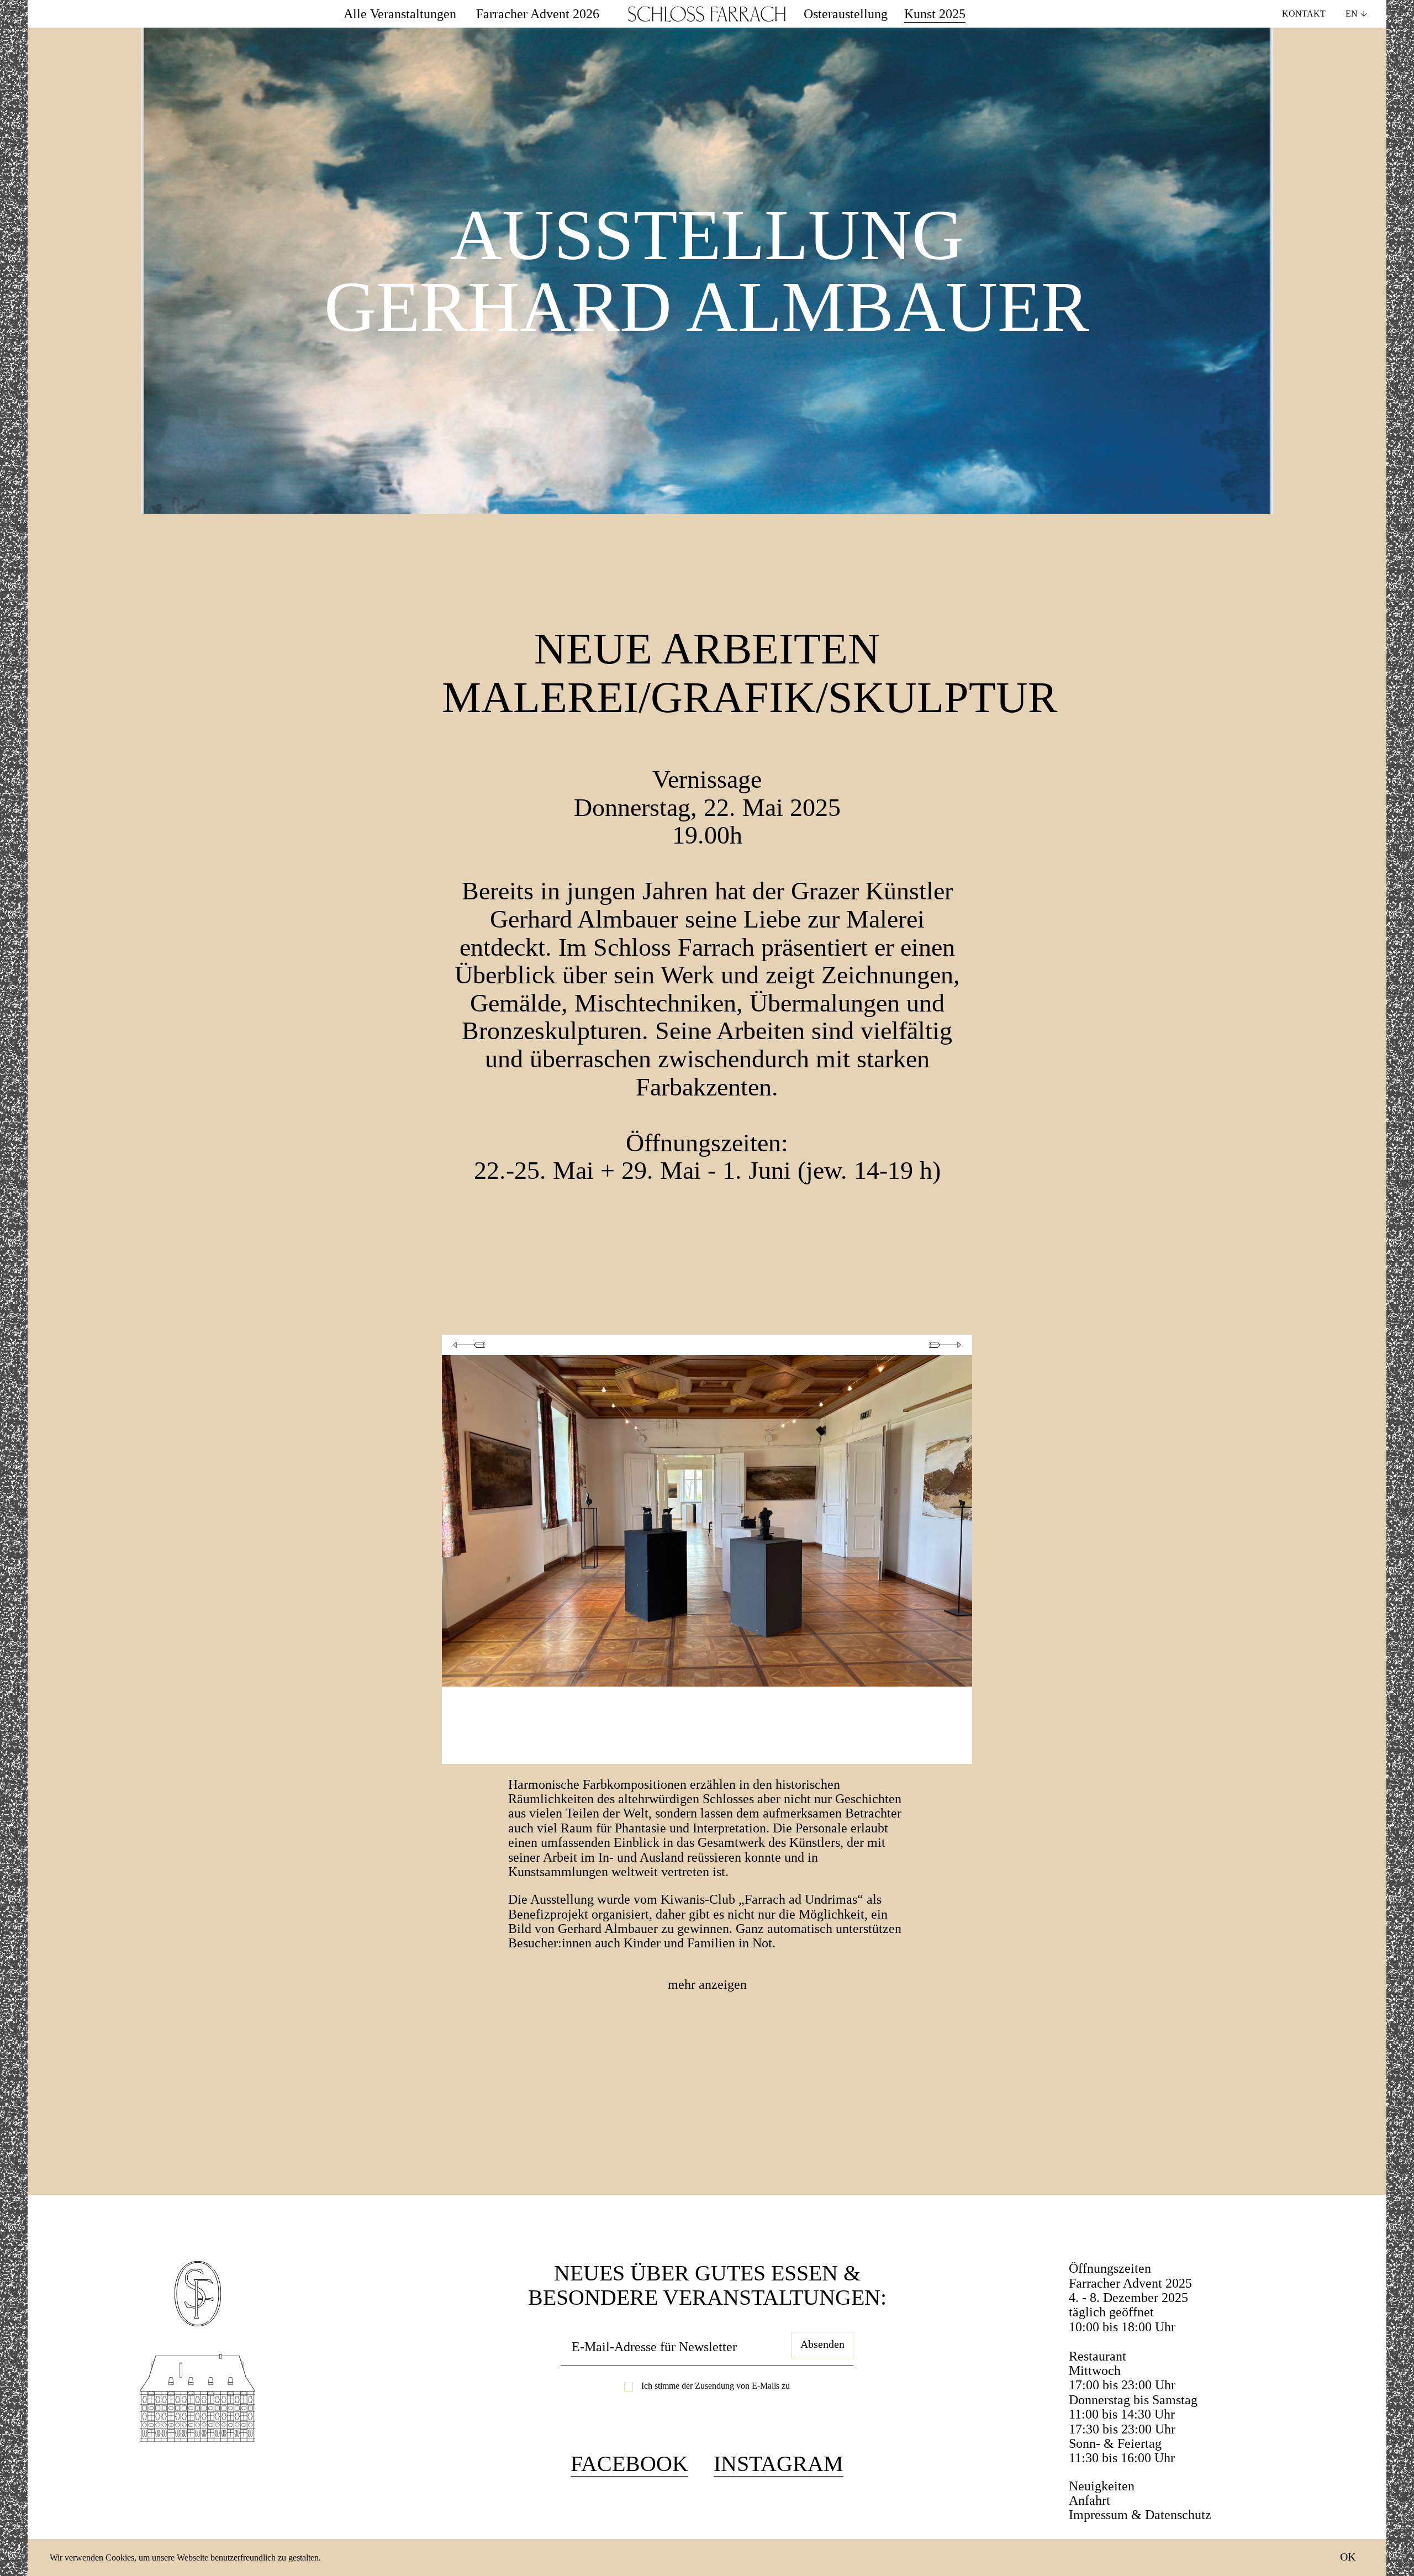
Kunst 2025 (935, 14)
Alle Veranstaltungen (400, 14)
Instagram (779, 2464)
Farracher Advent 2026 (538, 14)
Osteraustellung (846, 14)
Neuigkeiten (1102, 2486)
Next (945, 1345)
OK (1348, 2557)
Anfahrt (1089, 2500)
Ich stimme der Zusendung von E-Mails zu (716, 2386)
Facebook (629, 2464)
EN (1352, 14)
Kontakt (1304, 14)
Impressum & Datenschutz (1140, 2515)
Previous (469, 1345)
